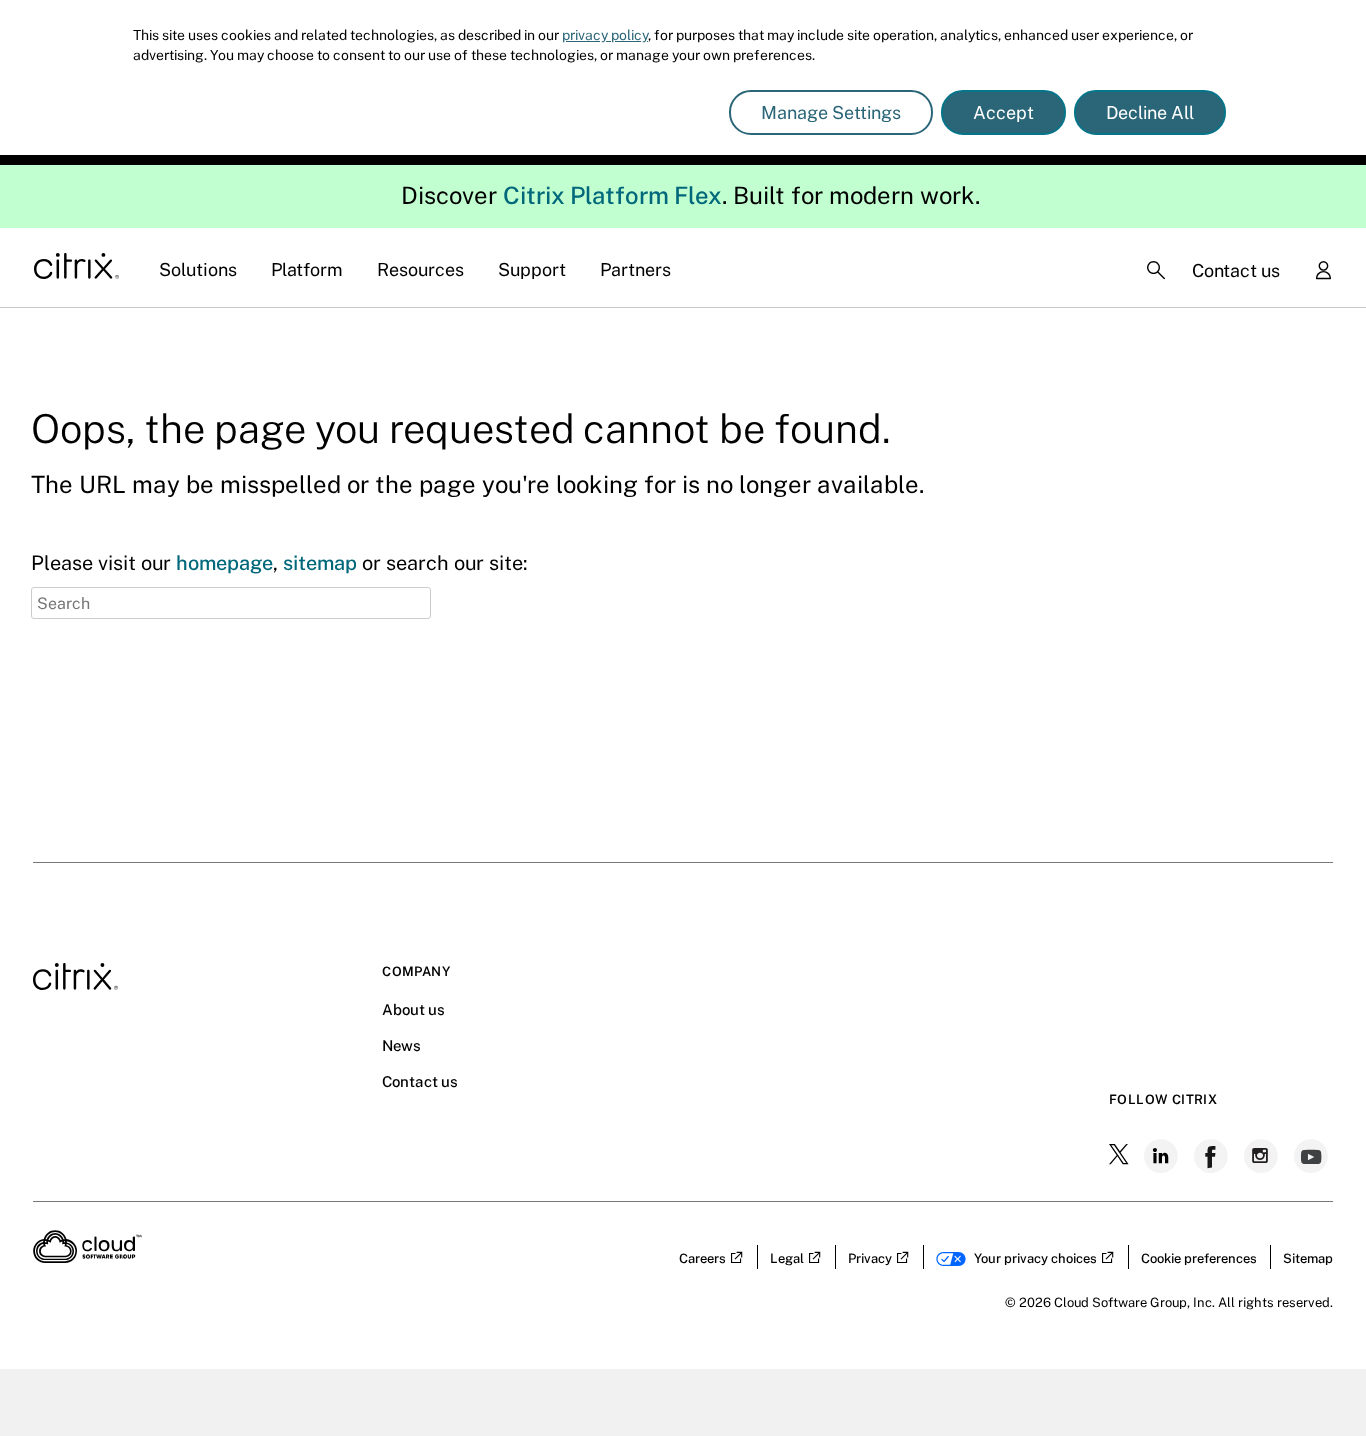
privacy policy (605, 35)
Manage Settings (831, 112)
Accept (1003, 112)
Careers (702, 1258)
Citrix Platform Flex (612, 195)
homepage (224, 563)
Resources (420, 269)
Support (532, 269)
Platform (307, 269)
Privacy (870, 1258)
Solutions (198, 269)
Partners (635, 269)
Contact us (1236, 270)
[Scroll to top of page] (1313, 1378)
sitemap (320, 563)
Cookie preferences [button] (1199, 1258)
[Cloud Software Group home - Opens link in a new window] (87, 1257)
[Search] (1156, 270)
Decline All (1150, 112)
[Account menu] (1323, 272)
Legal (787, 1258)
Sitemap (1308, 1258)
